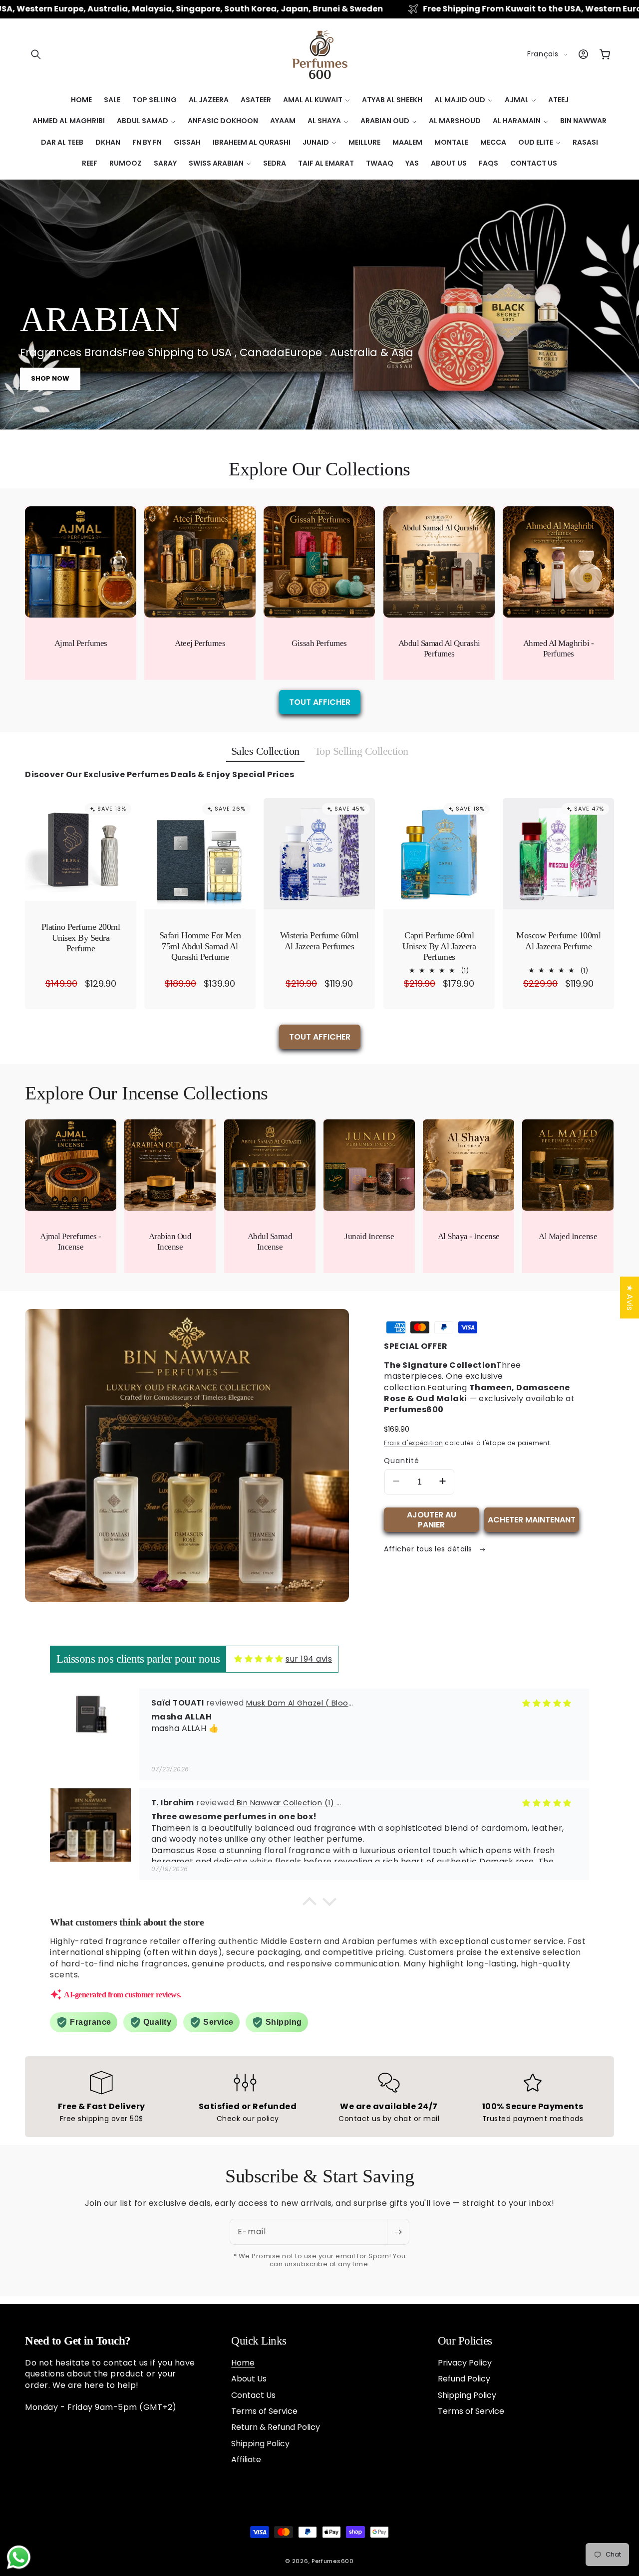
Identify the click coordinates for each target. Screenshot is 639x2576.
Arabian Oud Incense (170, 1242)
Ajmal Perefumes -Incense (71, 1242)
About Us (249, 2379)
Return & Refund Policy (276, 2427)
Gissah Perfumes (320, 643)
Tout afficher (320, 702)
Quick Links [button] (259, 2341)
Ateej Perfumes (200, 643)
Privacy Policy (465, 2363)
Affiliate (246, 2460)
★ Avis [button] (630, 1297)
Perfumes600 (333, 2561)
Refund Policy (464, 2379)
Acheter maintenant (532, 1520)
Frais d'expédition (414, 1443)
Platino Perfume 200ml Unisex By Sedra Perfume (81, 938)
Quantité (402, 1461)
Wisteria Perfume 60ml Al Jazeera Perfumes (319, 941)
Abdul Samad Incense (270, 1242)
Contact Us (253, 2395)
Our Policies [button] (465, 2341)
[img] (259, 1659)
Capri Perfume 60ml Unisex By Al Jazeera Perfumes (439, 946)
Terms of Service (264, 2411)
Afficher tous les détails (429, 1549)
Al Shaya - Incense (469, 1236)
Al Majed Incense (568, 1236)
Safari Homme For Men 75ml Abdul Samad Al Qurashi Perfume (200, 946)
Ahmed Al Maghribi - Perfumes (559, 648)
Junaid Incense (369, 1236)
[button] (36, 54)
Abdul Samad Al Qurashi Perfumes (439, 648)
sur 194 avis (309, 1659)
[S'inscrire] (398, 2232)
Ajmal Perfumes (81, 643)
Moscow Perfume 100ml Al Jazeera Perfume (558, 941)
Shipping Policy (260, 2444)
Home (243, 2363)
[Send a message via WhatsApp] (19, 2557)
